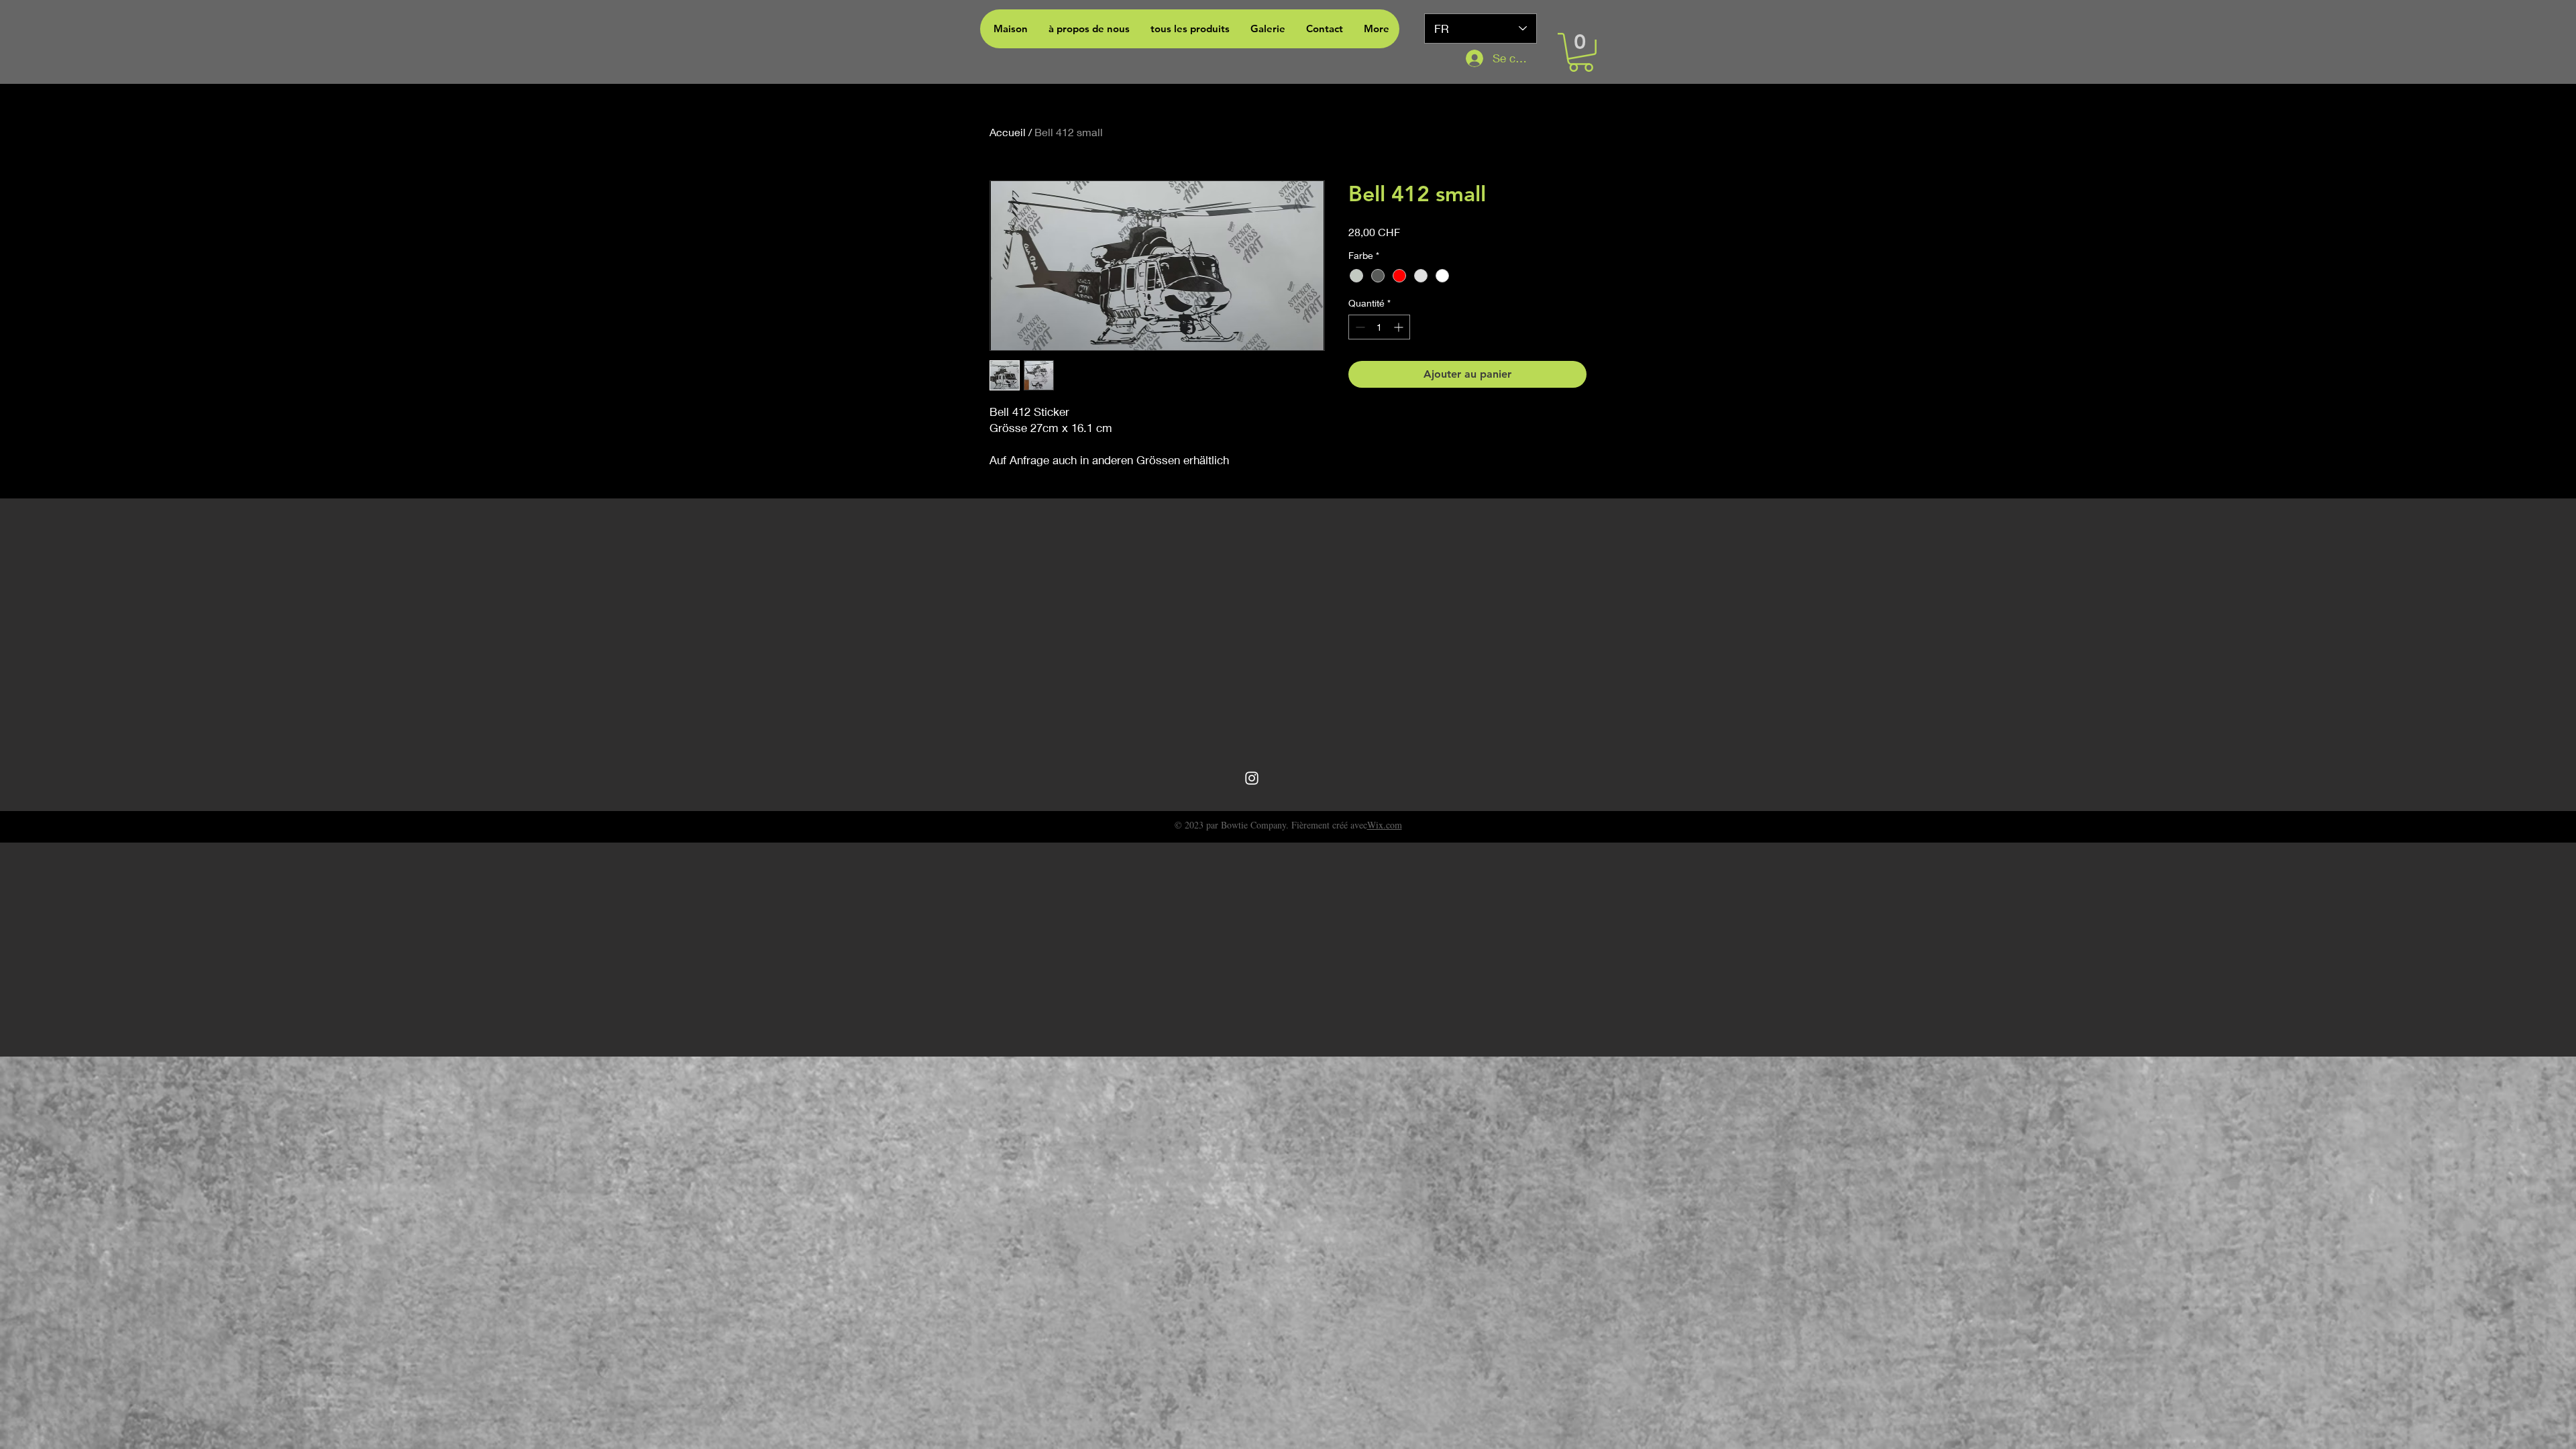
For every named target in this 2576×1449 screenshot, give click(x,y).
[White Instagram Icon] (1252, 778)
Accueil (1008, 132)
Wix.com (1385, 825)
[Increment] (1400, 327)
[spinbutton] (1379, 327)
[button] (1581, 52)
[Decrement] (1359, 327)
